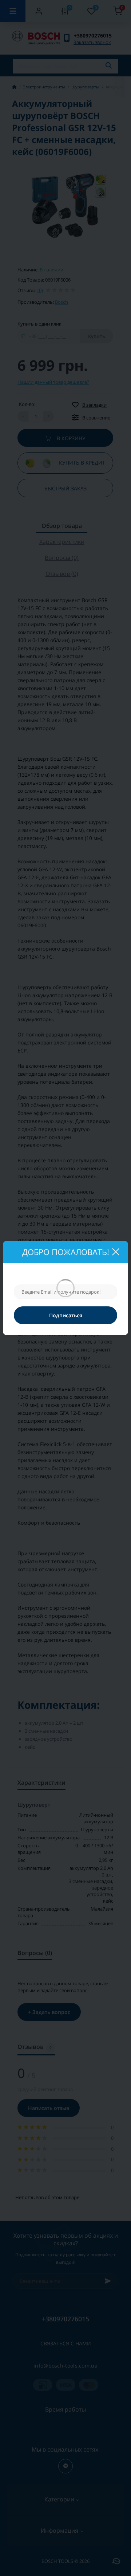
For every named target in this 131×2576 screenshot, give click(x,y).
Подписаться (66, 1315)
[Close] (115, 1252)
